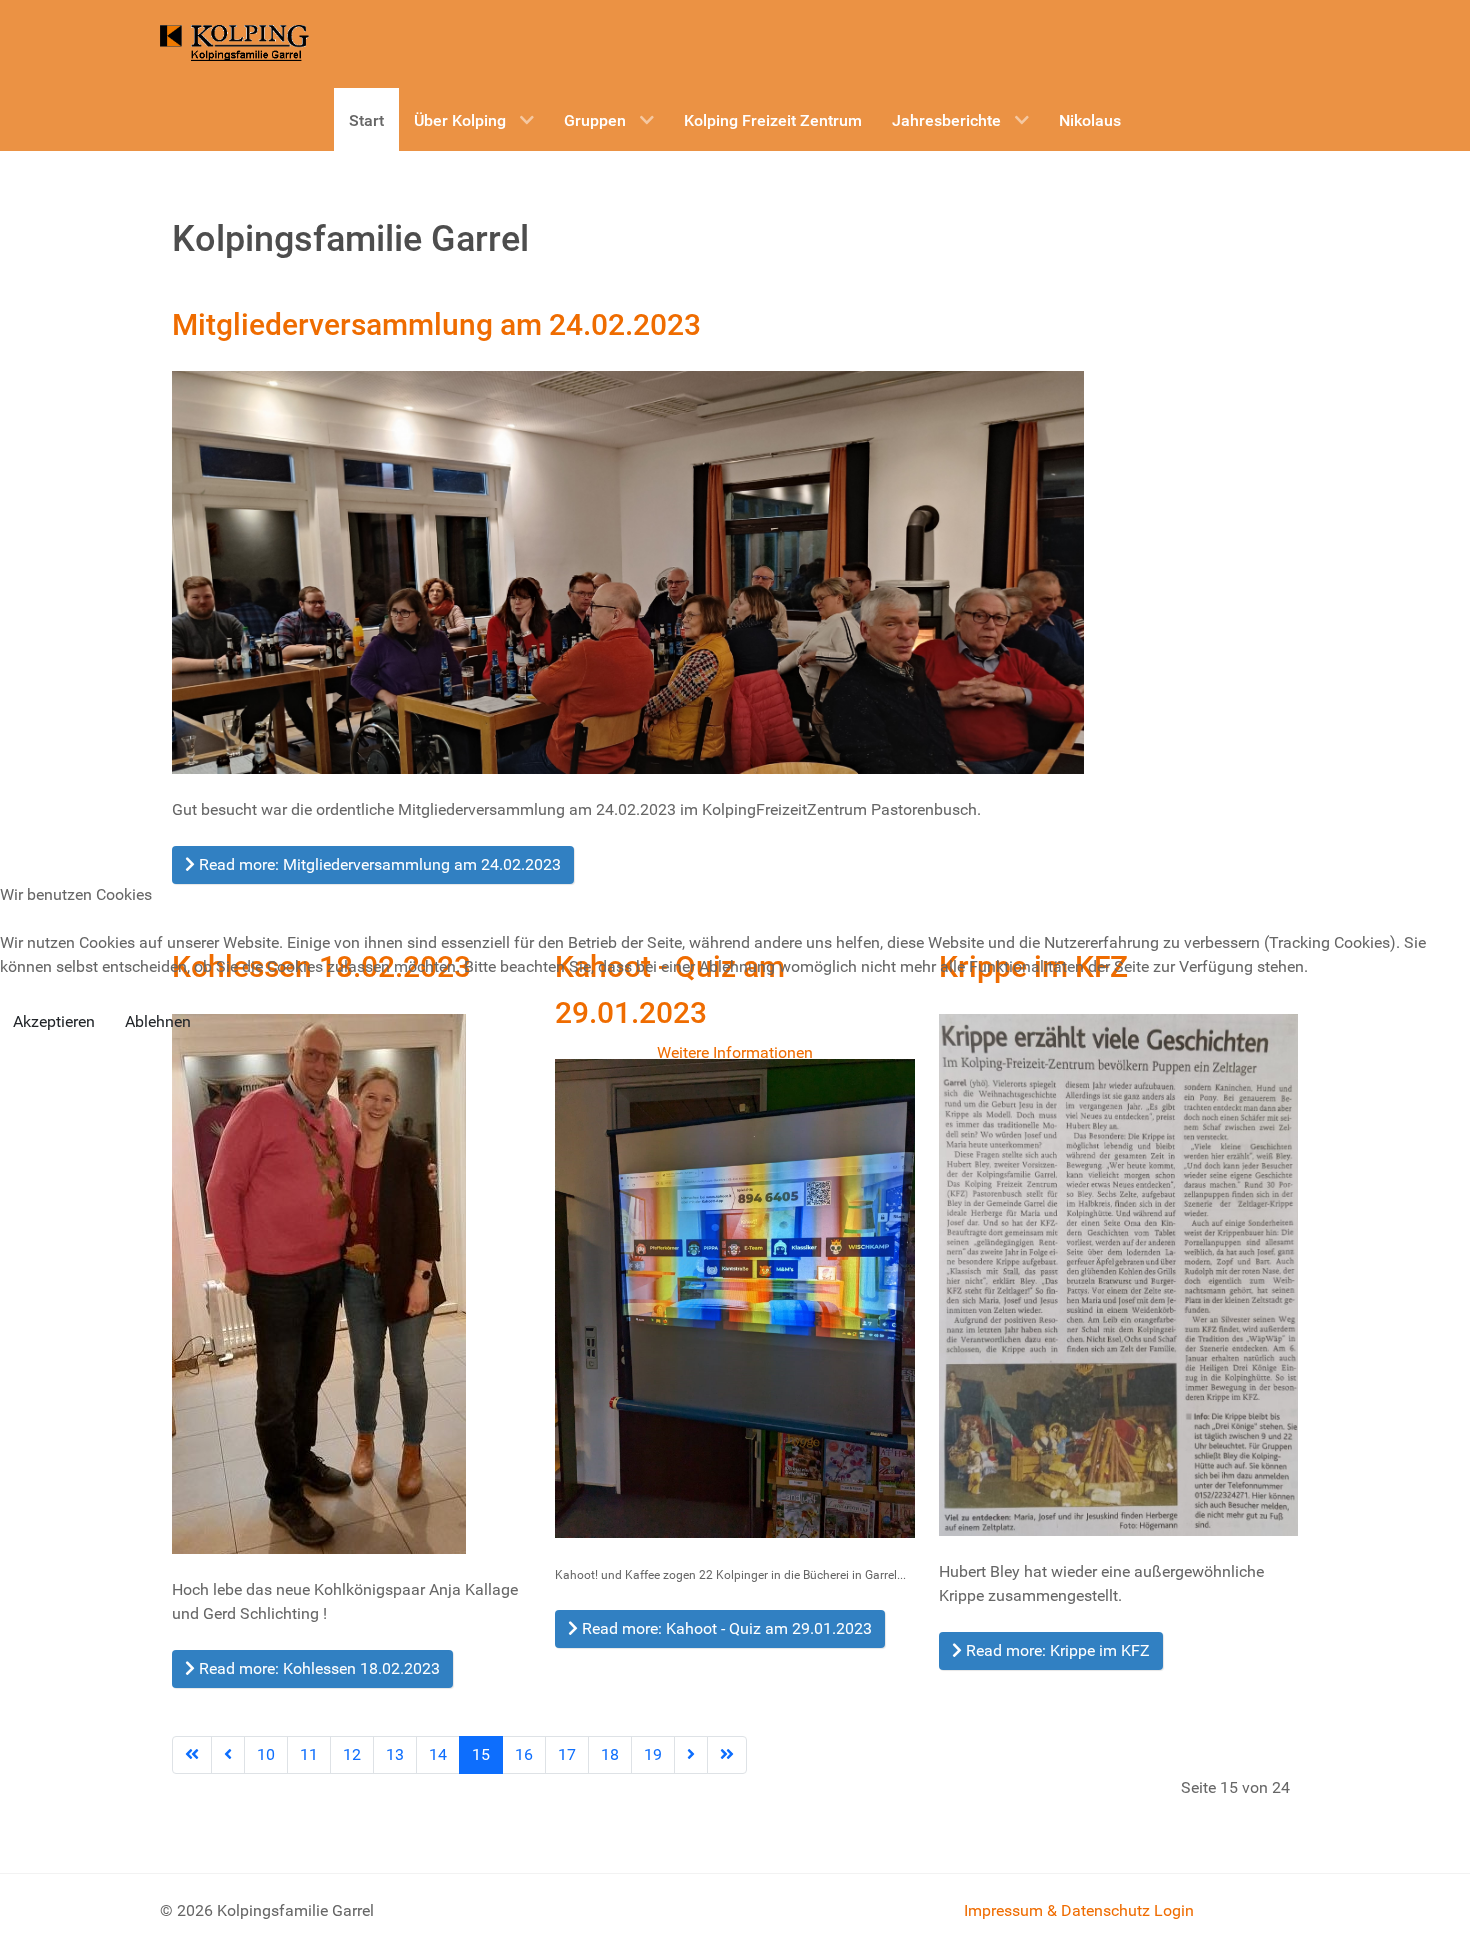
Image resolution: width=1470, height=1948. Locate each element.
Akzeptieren (54, 1021)
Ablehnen (158, 1021)
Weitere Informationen (735, 1052)
